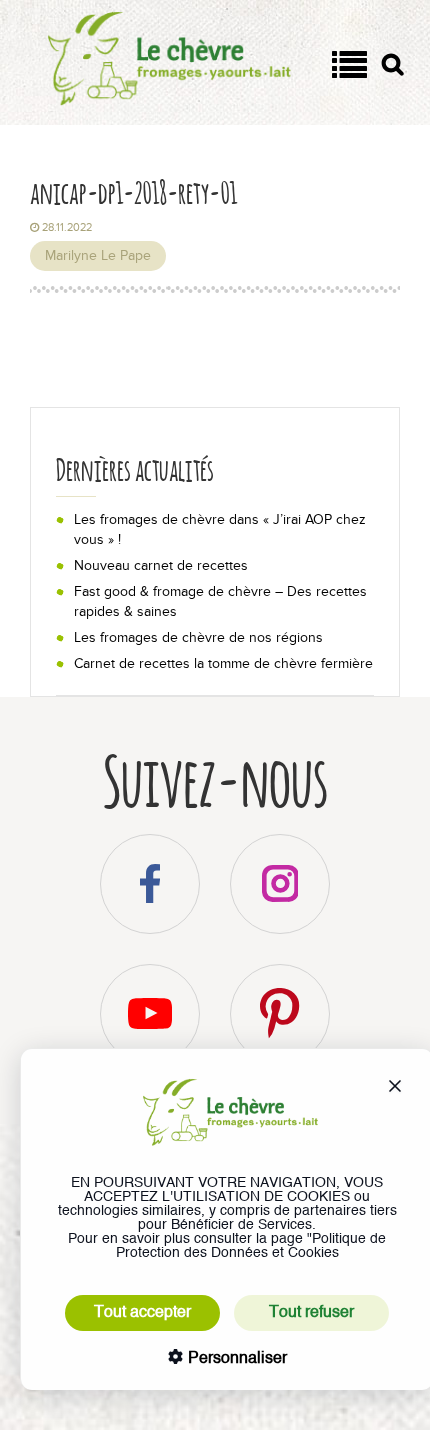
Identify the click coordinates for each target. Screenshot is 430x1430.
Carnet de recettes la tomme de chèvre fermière (223, 663)
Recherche (392, 68)
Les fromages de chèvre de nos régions (198, 637)
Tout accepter (142, 1313)
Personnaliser (235, 1359)
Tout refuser (311, 1313)
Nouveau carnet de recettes (161, 565)
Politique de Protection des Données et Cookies (251, 1246)
